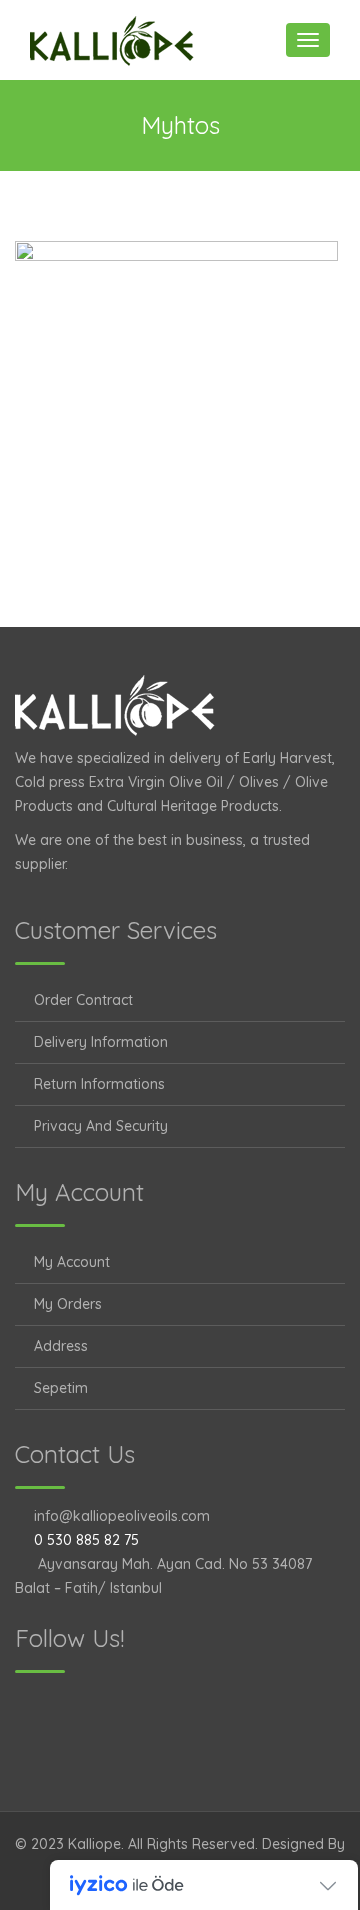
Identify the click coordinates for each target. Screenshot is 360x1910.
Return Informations (99, 1084)
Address (61, 1346)
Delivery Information (101, 1042)
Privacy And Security (101, 1126)
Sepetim (61, 1388)
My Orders (68, 1304)
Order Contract (83, 1000)
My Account (72, 1262)
